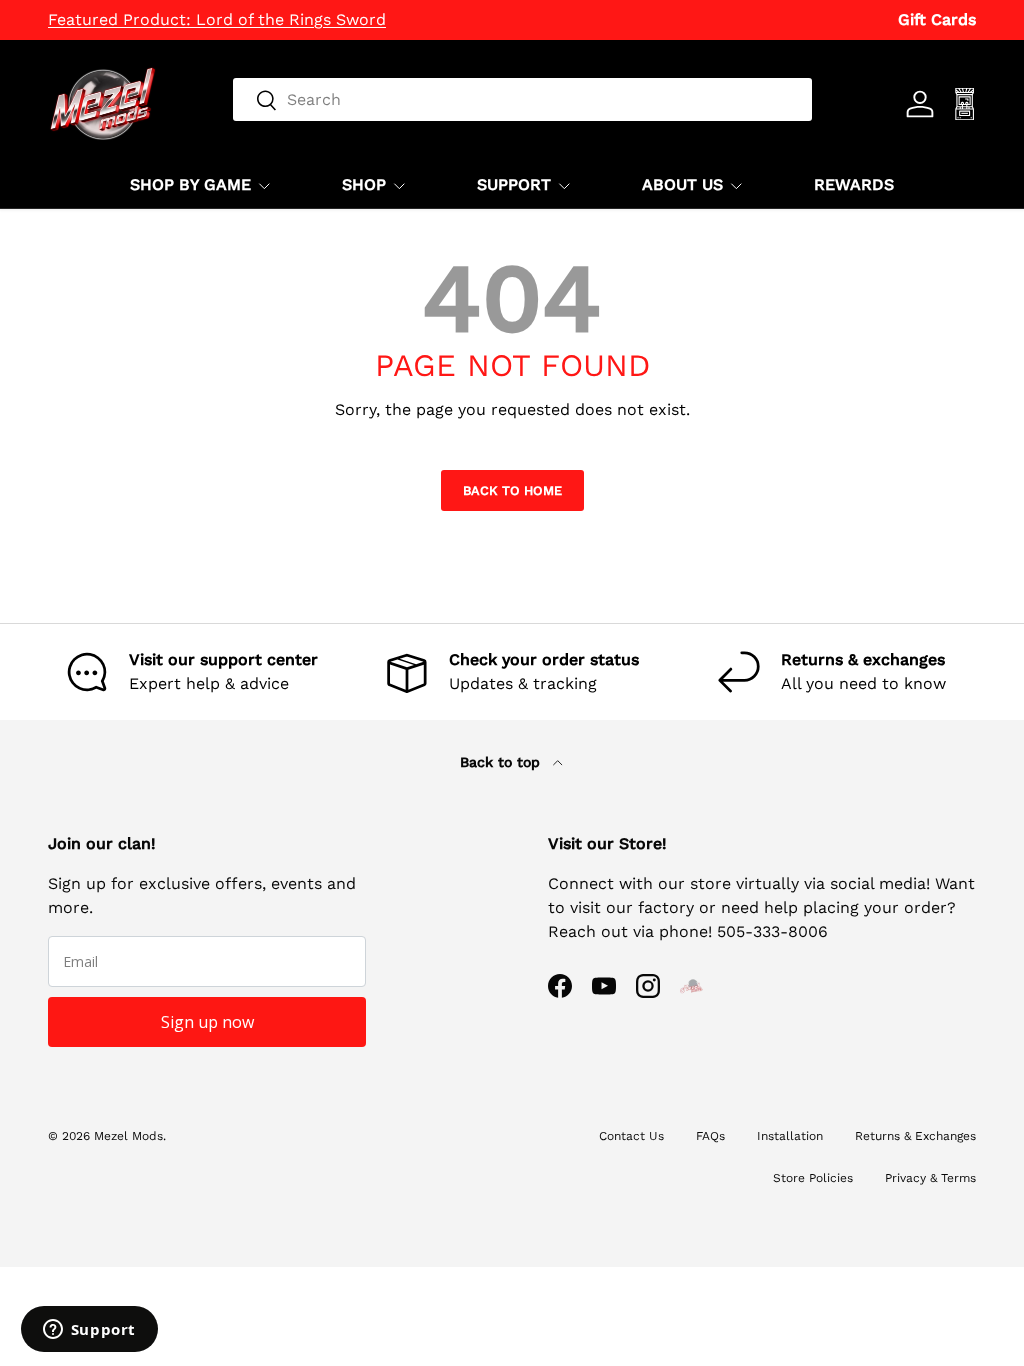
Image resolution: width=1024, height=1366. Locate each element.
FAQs (710, 1136)
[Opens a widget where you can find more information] (89, 1331)
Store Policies (813, 1178)
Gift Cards (937, 19)
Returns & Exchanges (915, 1136)
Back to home (512, 490)
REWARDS (854, 184)
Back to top (502, 762)
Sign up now (207, 1022)
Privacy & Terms (930, 1178)
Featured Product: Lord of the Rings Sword (217, 19)
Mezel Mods (128, 1136)
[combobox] (522, 99)
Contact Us (631, 1136)
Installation (790, 1136)
